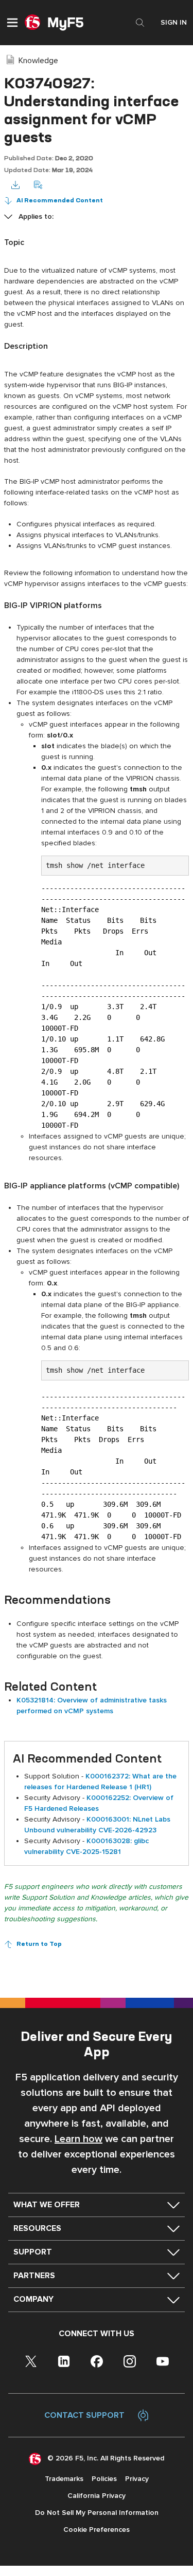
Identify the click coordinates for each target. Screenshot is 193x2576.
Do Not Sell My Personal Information (97, 2513)
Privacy (137, 2479)
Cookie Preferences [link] (97, 2530)
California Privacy (97, 2496)
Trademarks (64, 2479)
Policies (104, 2479)
